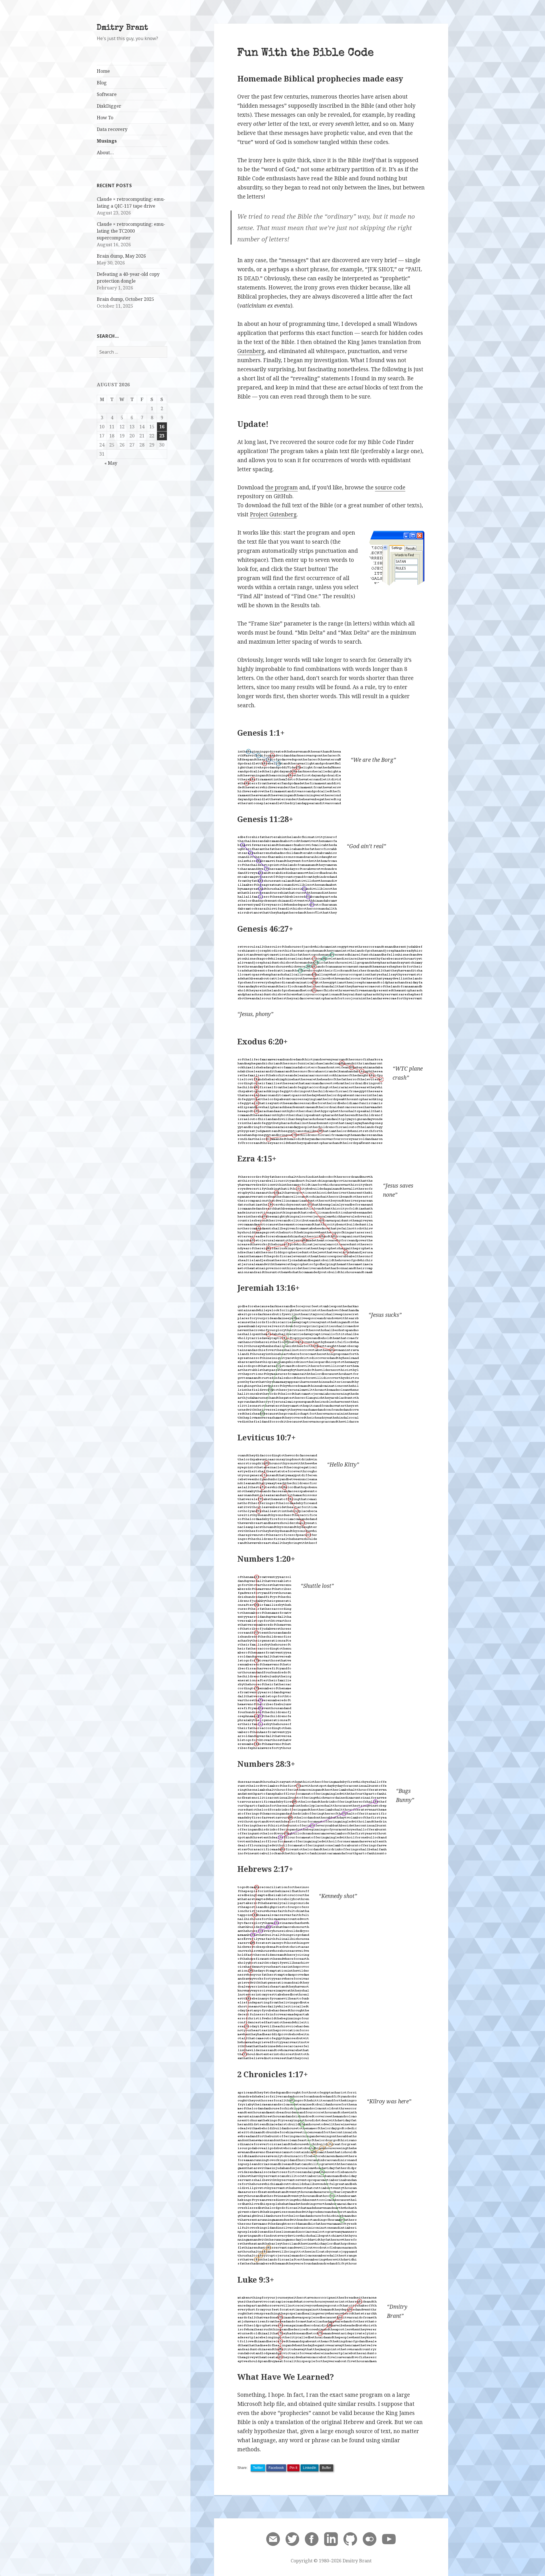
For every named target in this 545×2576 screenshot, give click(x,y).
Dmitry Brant (122, 28)
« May (111, 463)
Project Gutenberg (273, 514)
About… (105, 153)
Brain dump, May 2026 (121, 256)
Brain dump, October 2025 (125, 299)
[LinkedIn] (331, 2539)
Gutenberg (251, 351)
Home (103, 71)
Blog (102, 83)
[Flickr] (370, 2539)
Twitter (258, 2468)
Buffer (326, 2468)
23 (162, 436)
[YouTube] (389, 2539)
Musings (107, 141)
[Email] (273, 2539)
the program (281, 487)
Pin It (293, 2468)
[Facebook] (312, 2539)
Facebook (276, 2468)
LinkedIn (310, 2468)
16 (162, 427)
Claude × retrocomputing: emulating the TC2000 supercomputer (131, 231)
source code (390, 487)
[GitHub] (350, 2539)
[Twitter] (292, 2539)
